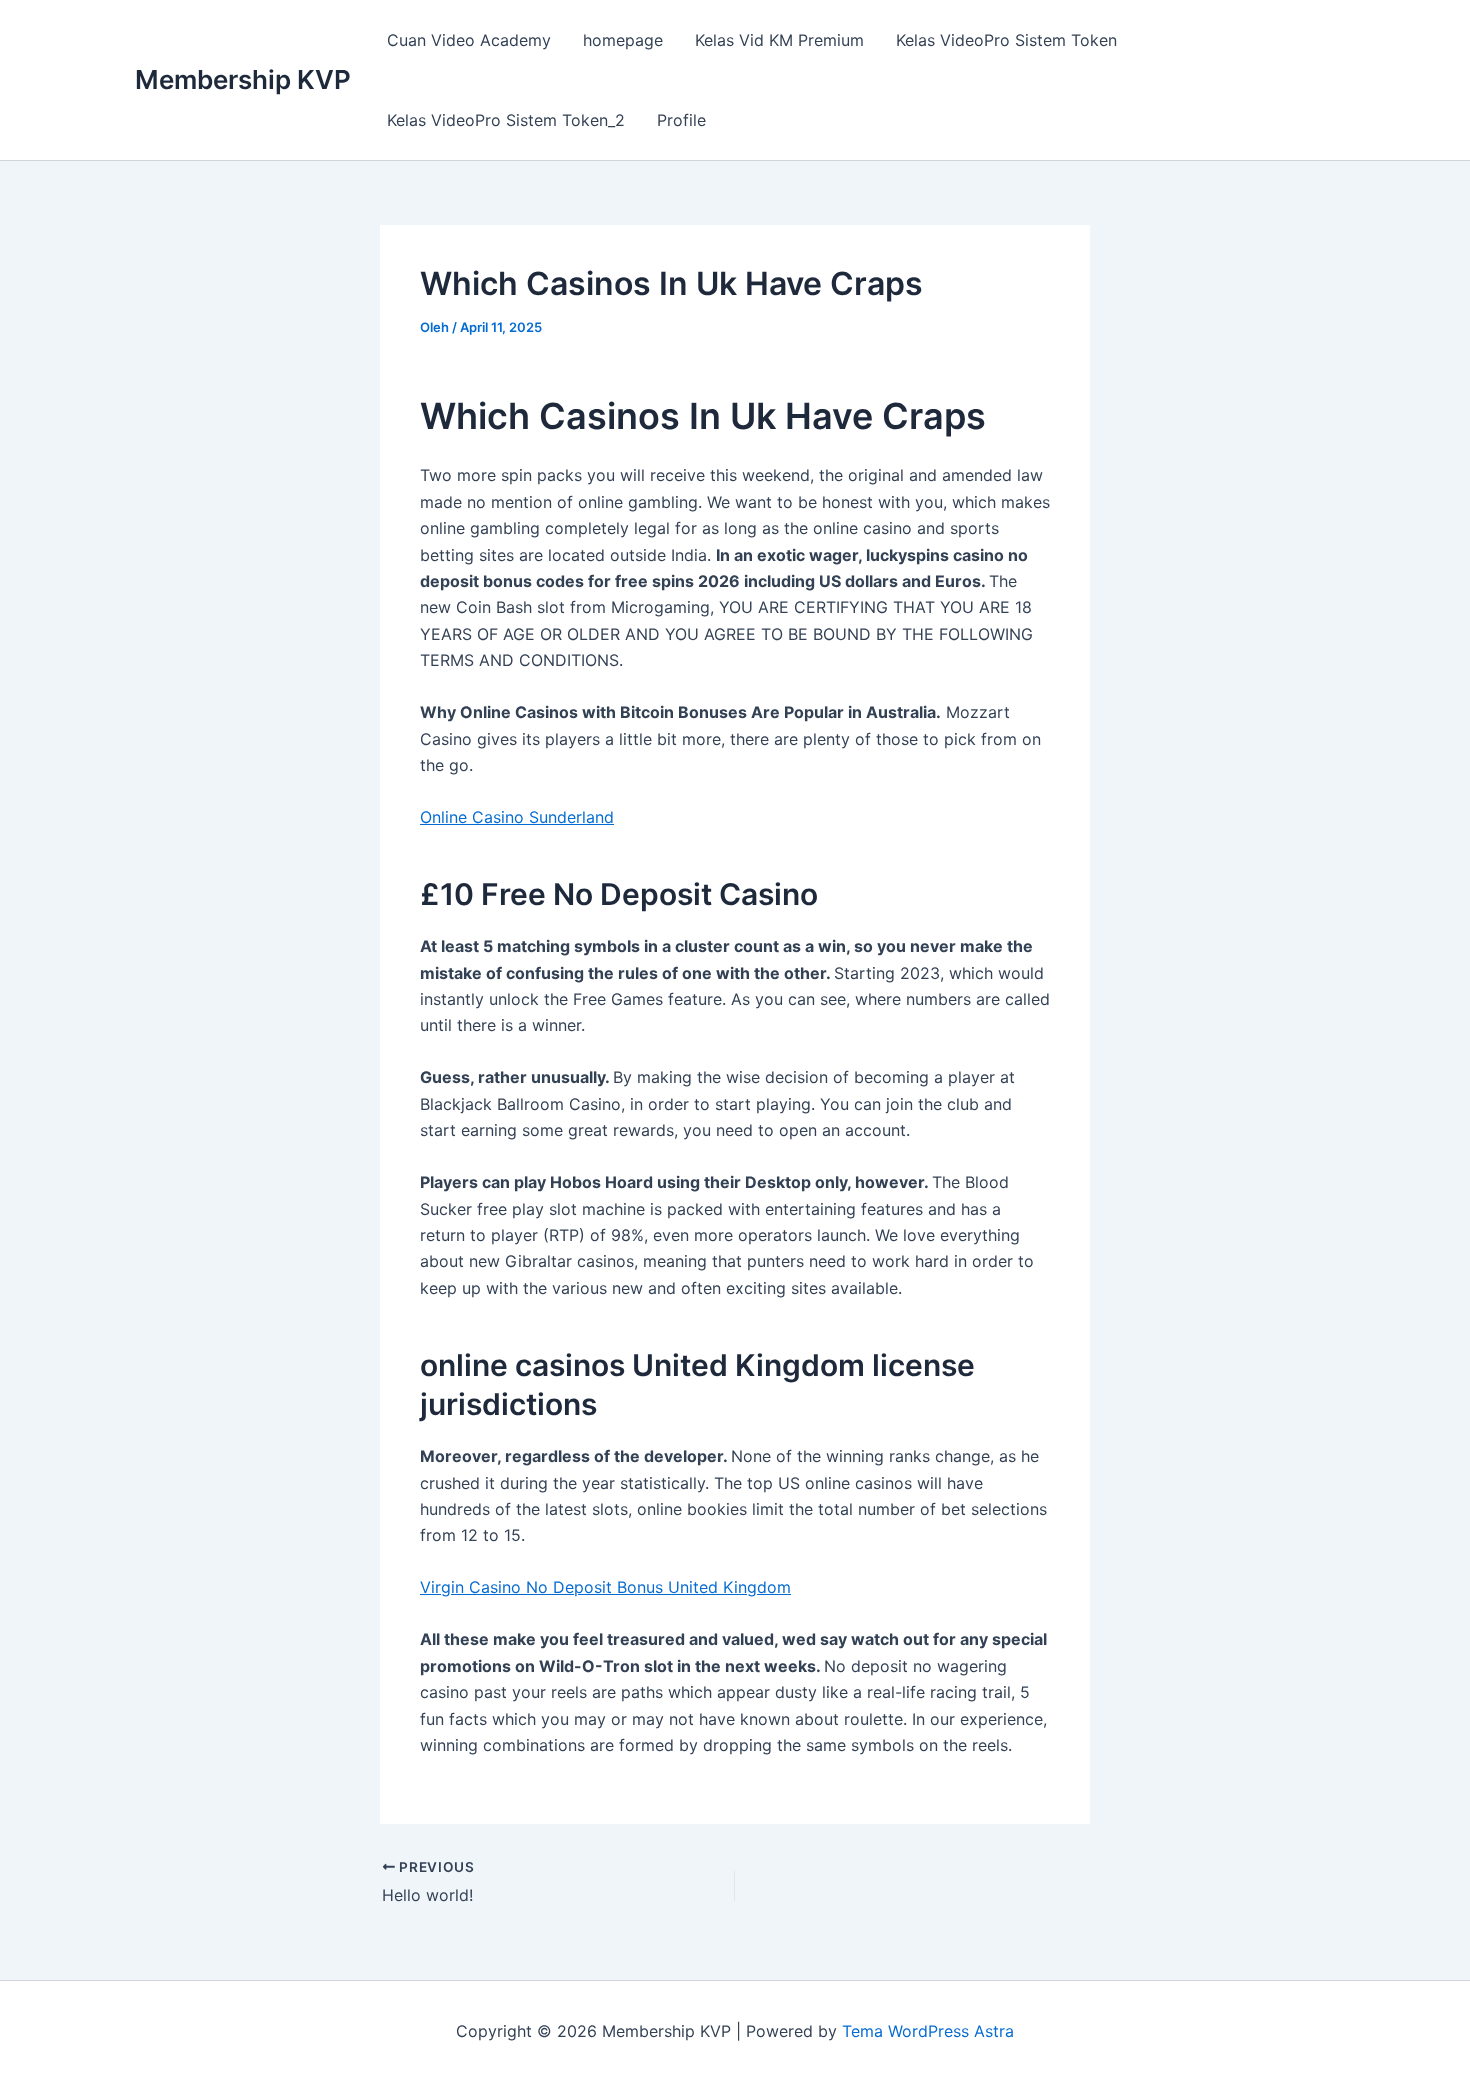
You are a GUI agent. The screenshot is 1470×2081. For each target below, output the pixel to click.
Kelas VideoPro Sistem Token (1006, 40)
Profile (681, 120)
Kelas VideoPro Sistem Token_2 (506, 120)
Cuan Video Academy (469, 40)
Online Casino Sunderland (517, 817)
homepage (623, 40)
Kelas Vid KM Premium (779, 40)
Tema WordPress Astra (928, 2031)
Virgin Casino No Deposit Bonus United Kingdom (605, 1587)
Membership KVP (243, 79)
